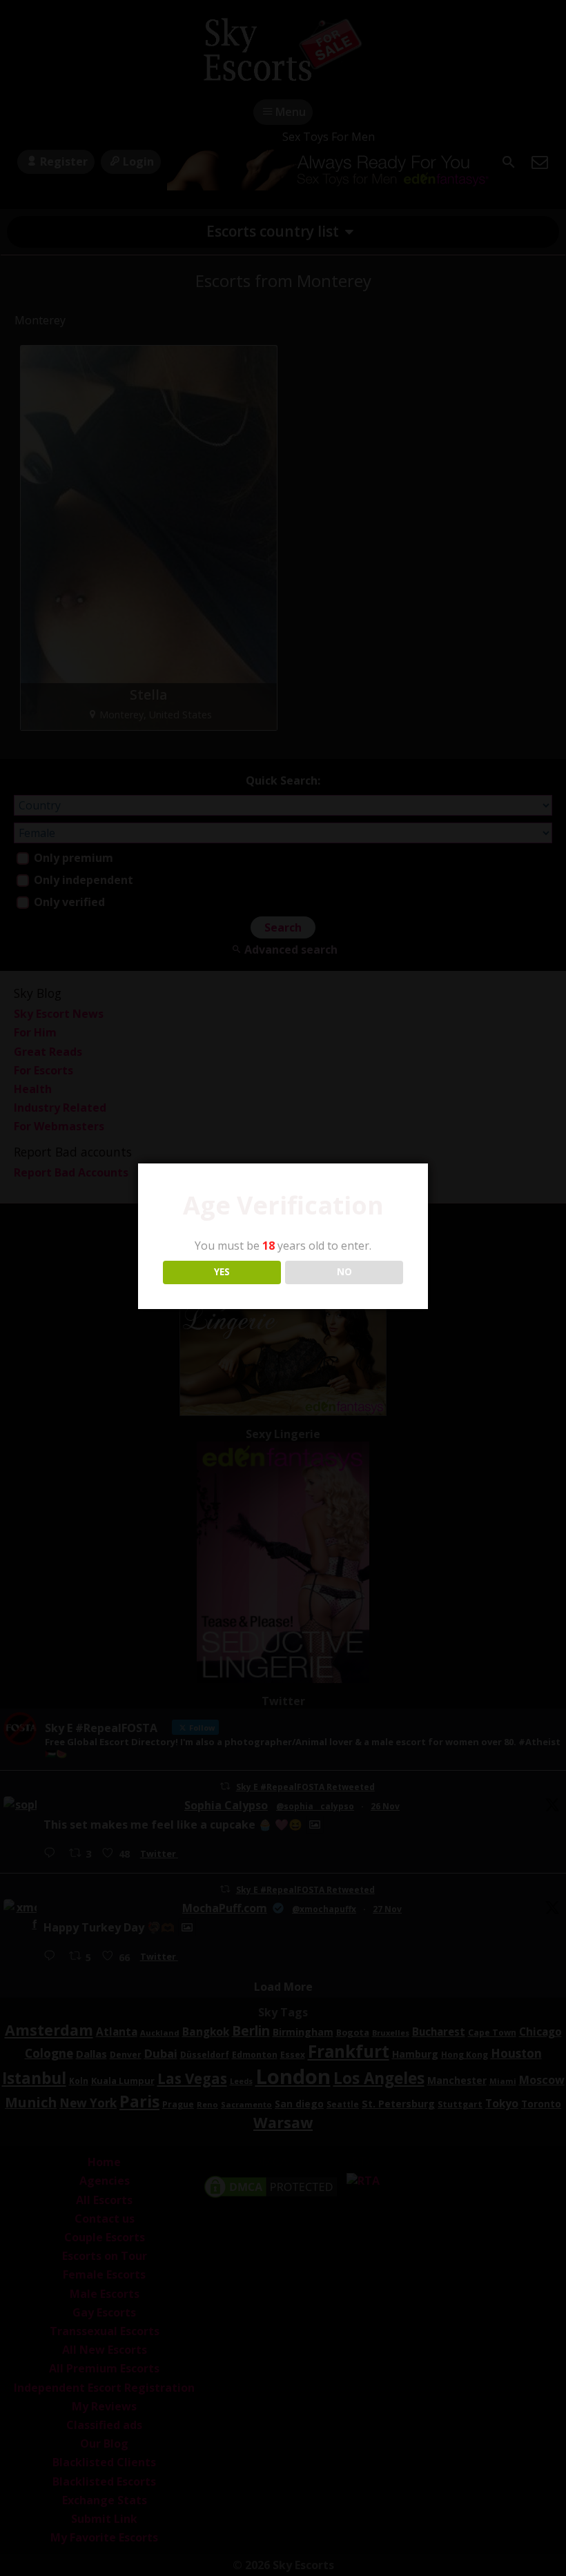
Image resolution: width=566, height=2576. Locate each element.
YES (222, 1272)
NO (344, 1272)
